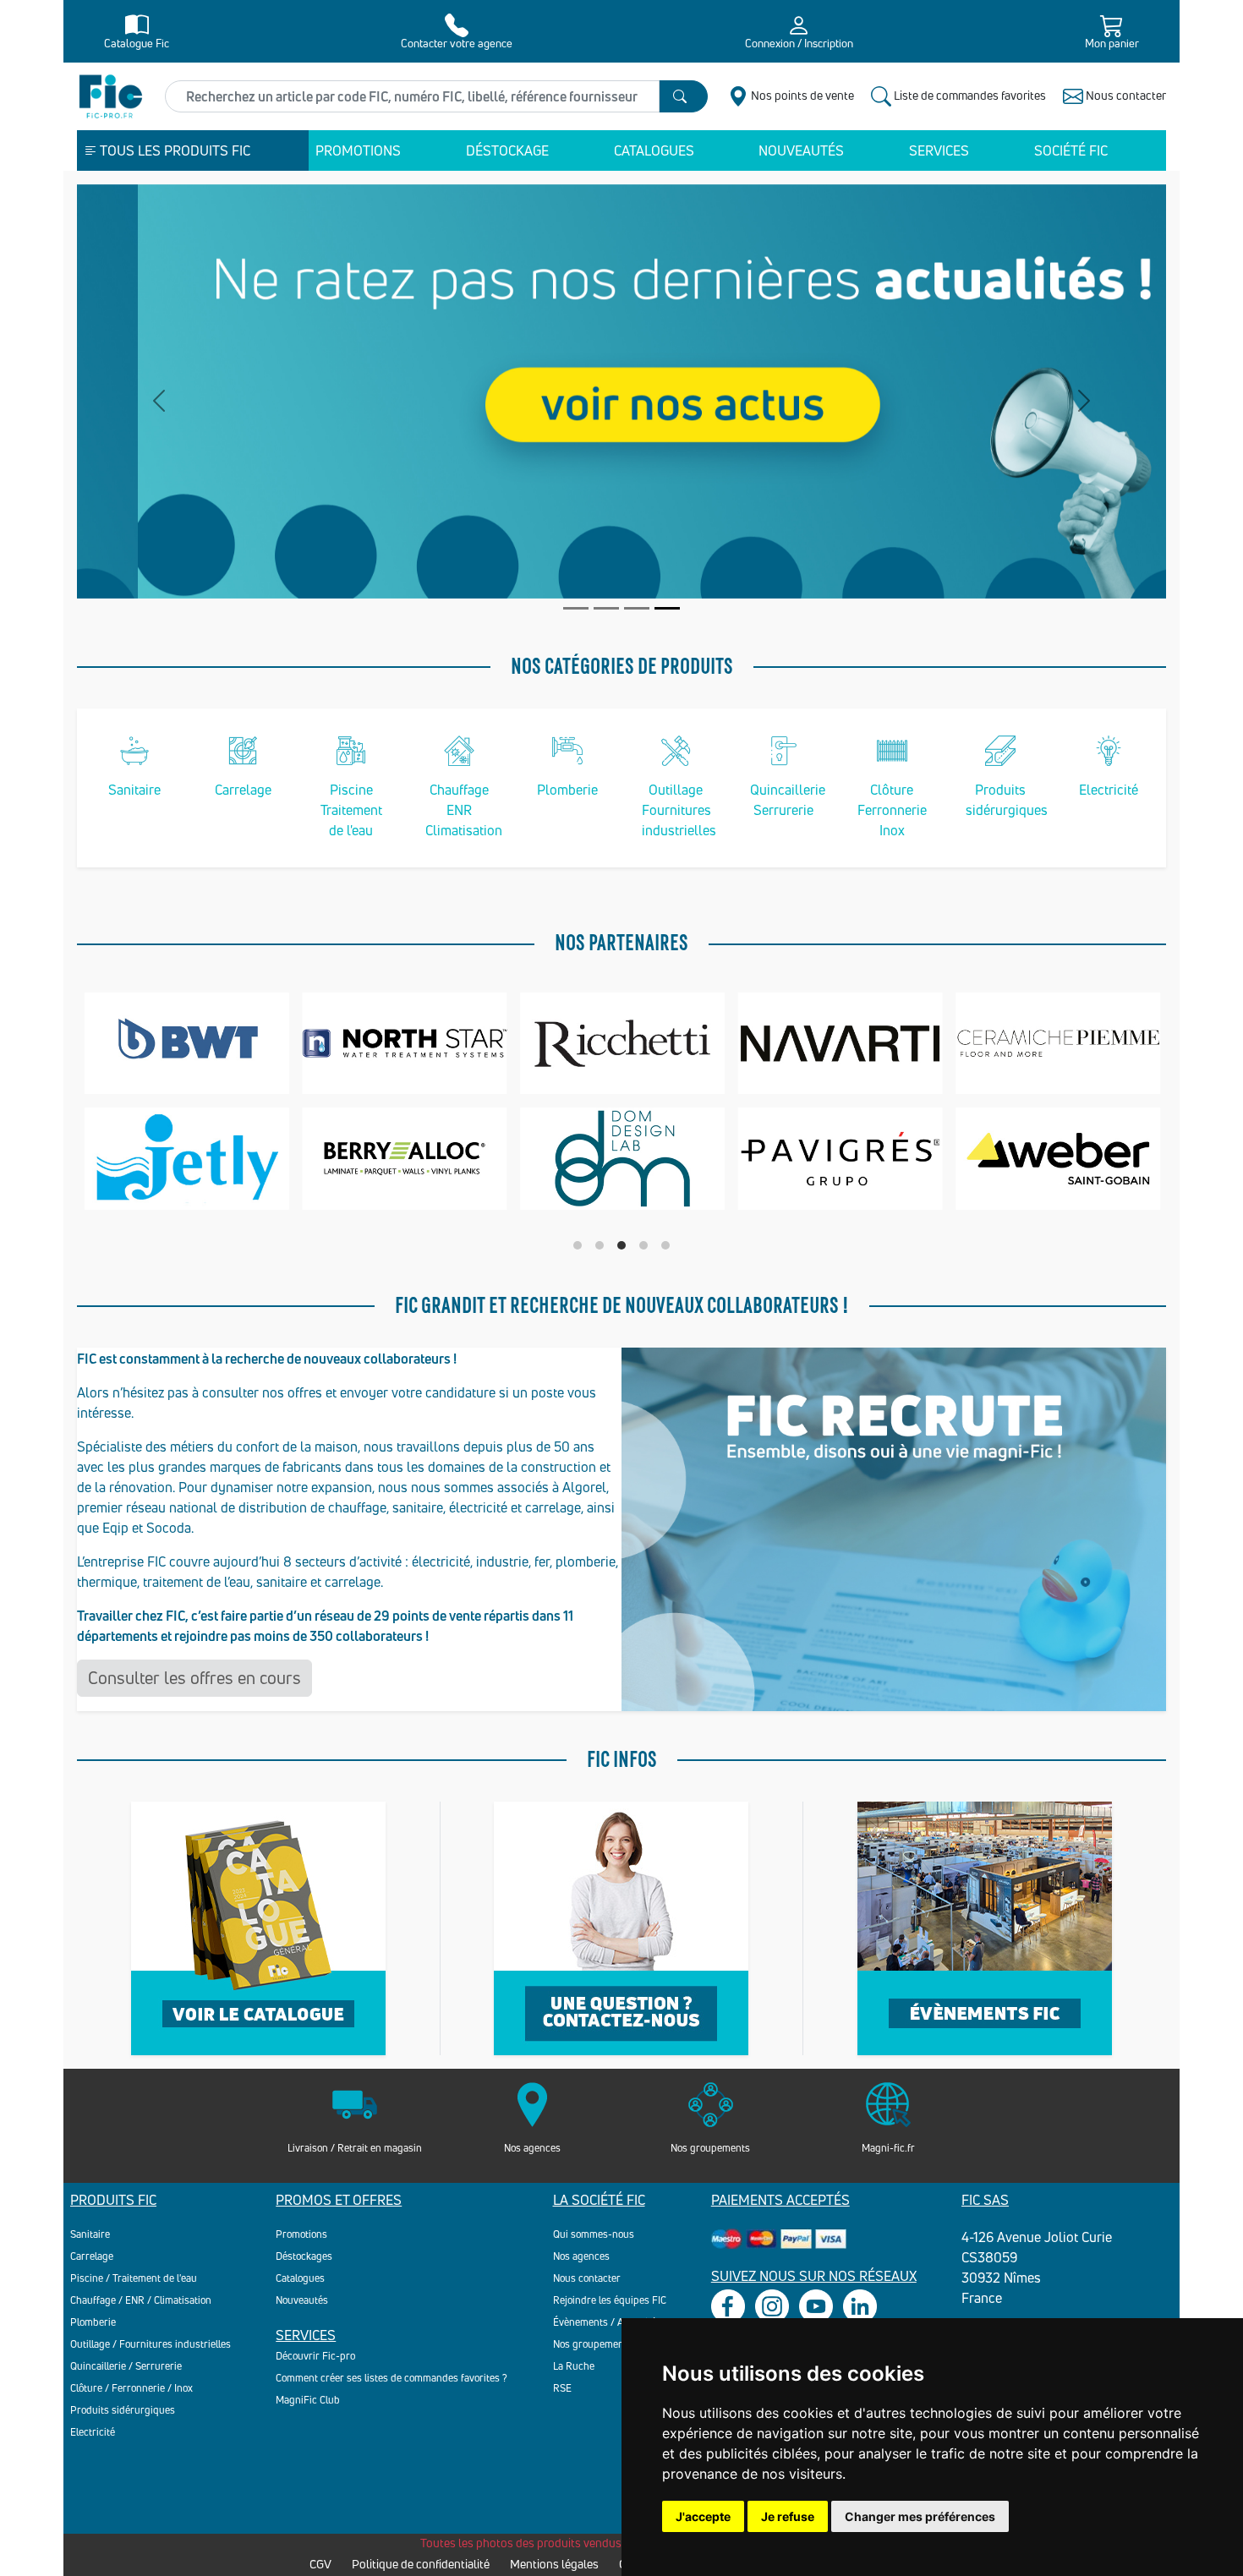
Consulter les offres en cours (194, 1678)
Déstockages (304, 2256)
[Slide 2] (606, 608)
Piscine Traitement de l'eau (351, 810)
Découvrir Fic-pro (315, 2356)
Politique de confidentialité (421, 2564)
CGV (320, 2564)
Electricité (1109, 790)
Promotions (301, 2234)
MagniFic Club (308, 2400)
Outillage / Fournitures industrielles (151, 2344)
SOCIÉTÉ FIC (1071, 150)
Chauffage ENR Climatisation (464, 810)
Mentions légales (554, 2564)
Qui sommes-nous (594, 2234)
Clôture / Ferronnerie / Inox (131, 2388)
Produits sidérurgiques (123, 2410)
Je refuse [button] (788, 2516)
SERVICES (939, 150)
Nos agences (581, 2256)
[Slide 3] (637, 608)
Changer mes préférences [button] (920, 2516)
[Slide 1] (576, 608)
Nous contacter (587, 2278)
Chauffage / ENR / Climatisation (141, 2300)
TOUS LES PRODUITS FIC (174, 150)
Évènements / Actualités (607, 2322)
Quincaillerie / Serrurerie (126, 2366)
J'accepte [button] (703, 2516)
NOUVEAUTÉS (801, 150)
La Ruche (574, 2366)
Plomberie (567, 790)
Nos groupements (593, 2344)
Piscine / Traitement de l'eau (134, 2278)
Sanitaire (134, 790)
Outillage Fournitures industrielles (679, 810)
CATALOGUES (654, 150)
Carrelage (243, 790)
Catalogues (300, 2278)
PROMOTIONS (358, 150)
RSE (562, 2388)
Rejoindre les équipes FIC (610, 2300)
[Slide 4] (667, 608)
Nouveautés (302, 2300)
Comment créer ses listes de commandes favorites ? (392, 2378)
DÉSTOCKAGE (507, 150)
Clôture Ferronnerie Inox (892, 810)
